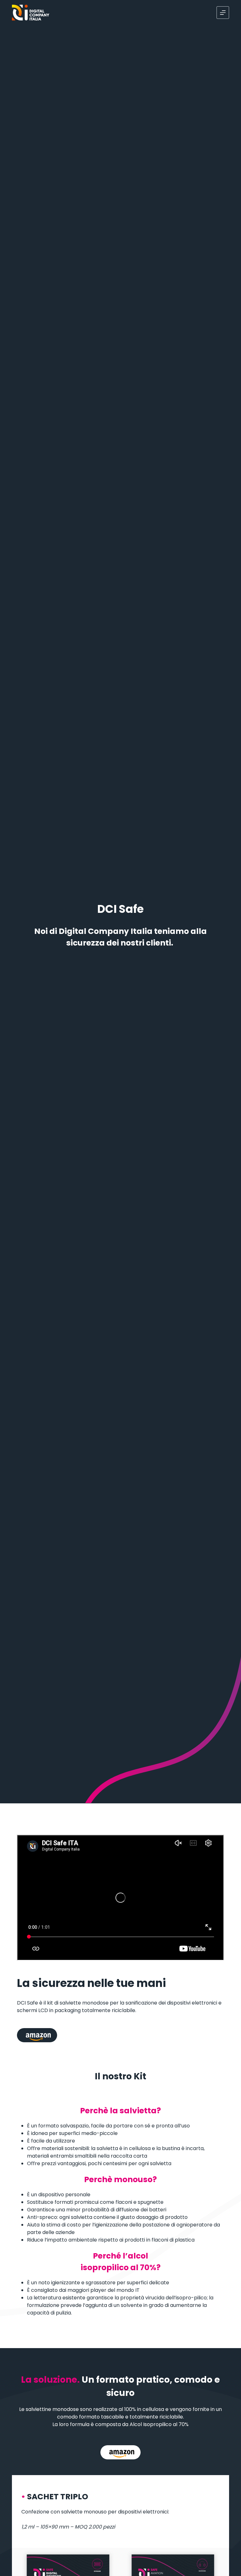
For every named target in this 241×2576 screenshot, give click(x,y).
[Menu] (223, 13)
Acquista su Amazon (37, 2035)
